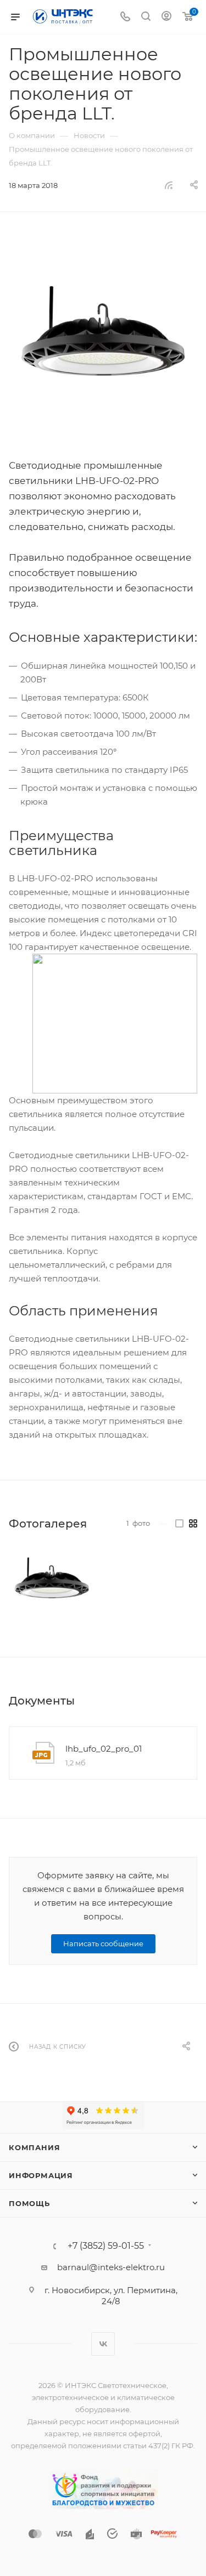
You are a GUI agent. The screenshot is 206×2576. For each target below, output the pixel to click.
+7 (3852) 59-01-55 (106, 2246)
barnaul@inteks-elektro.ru (111, 2267)
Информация (41, 2175)
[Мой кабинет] (166, 17)
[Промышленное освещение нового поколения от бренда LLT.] (103, 344)
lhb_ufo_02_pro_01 (104, 1749)
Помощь (29, 2203)
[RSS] (169, 185)
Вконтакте (103, 2344)
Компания (34, 2147)
